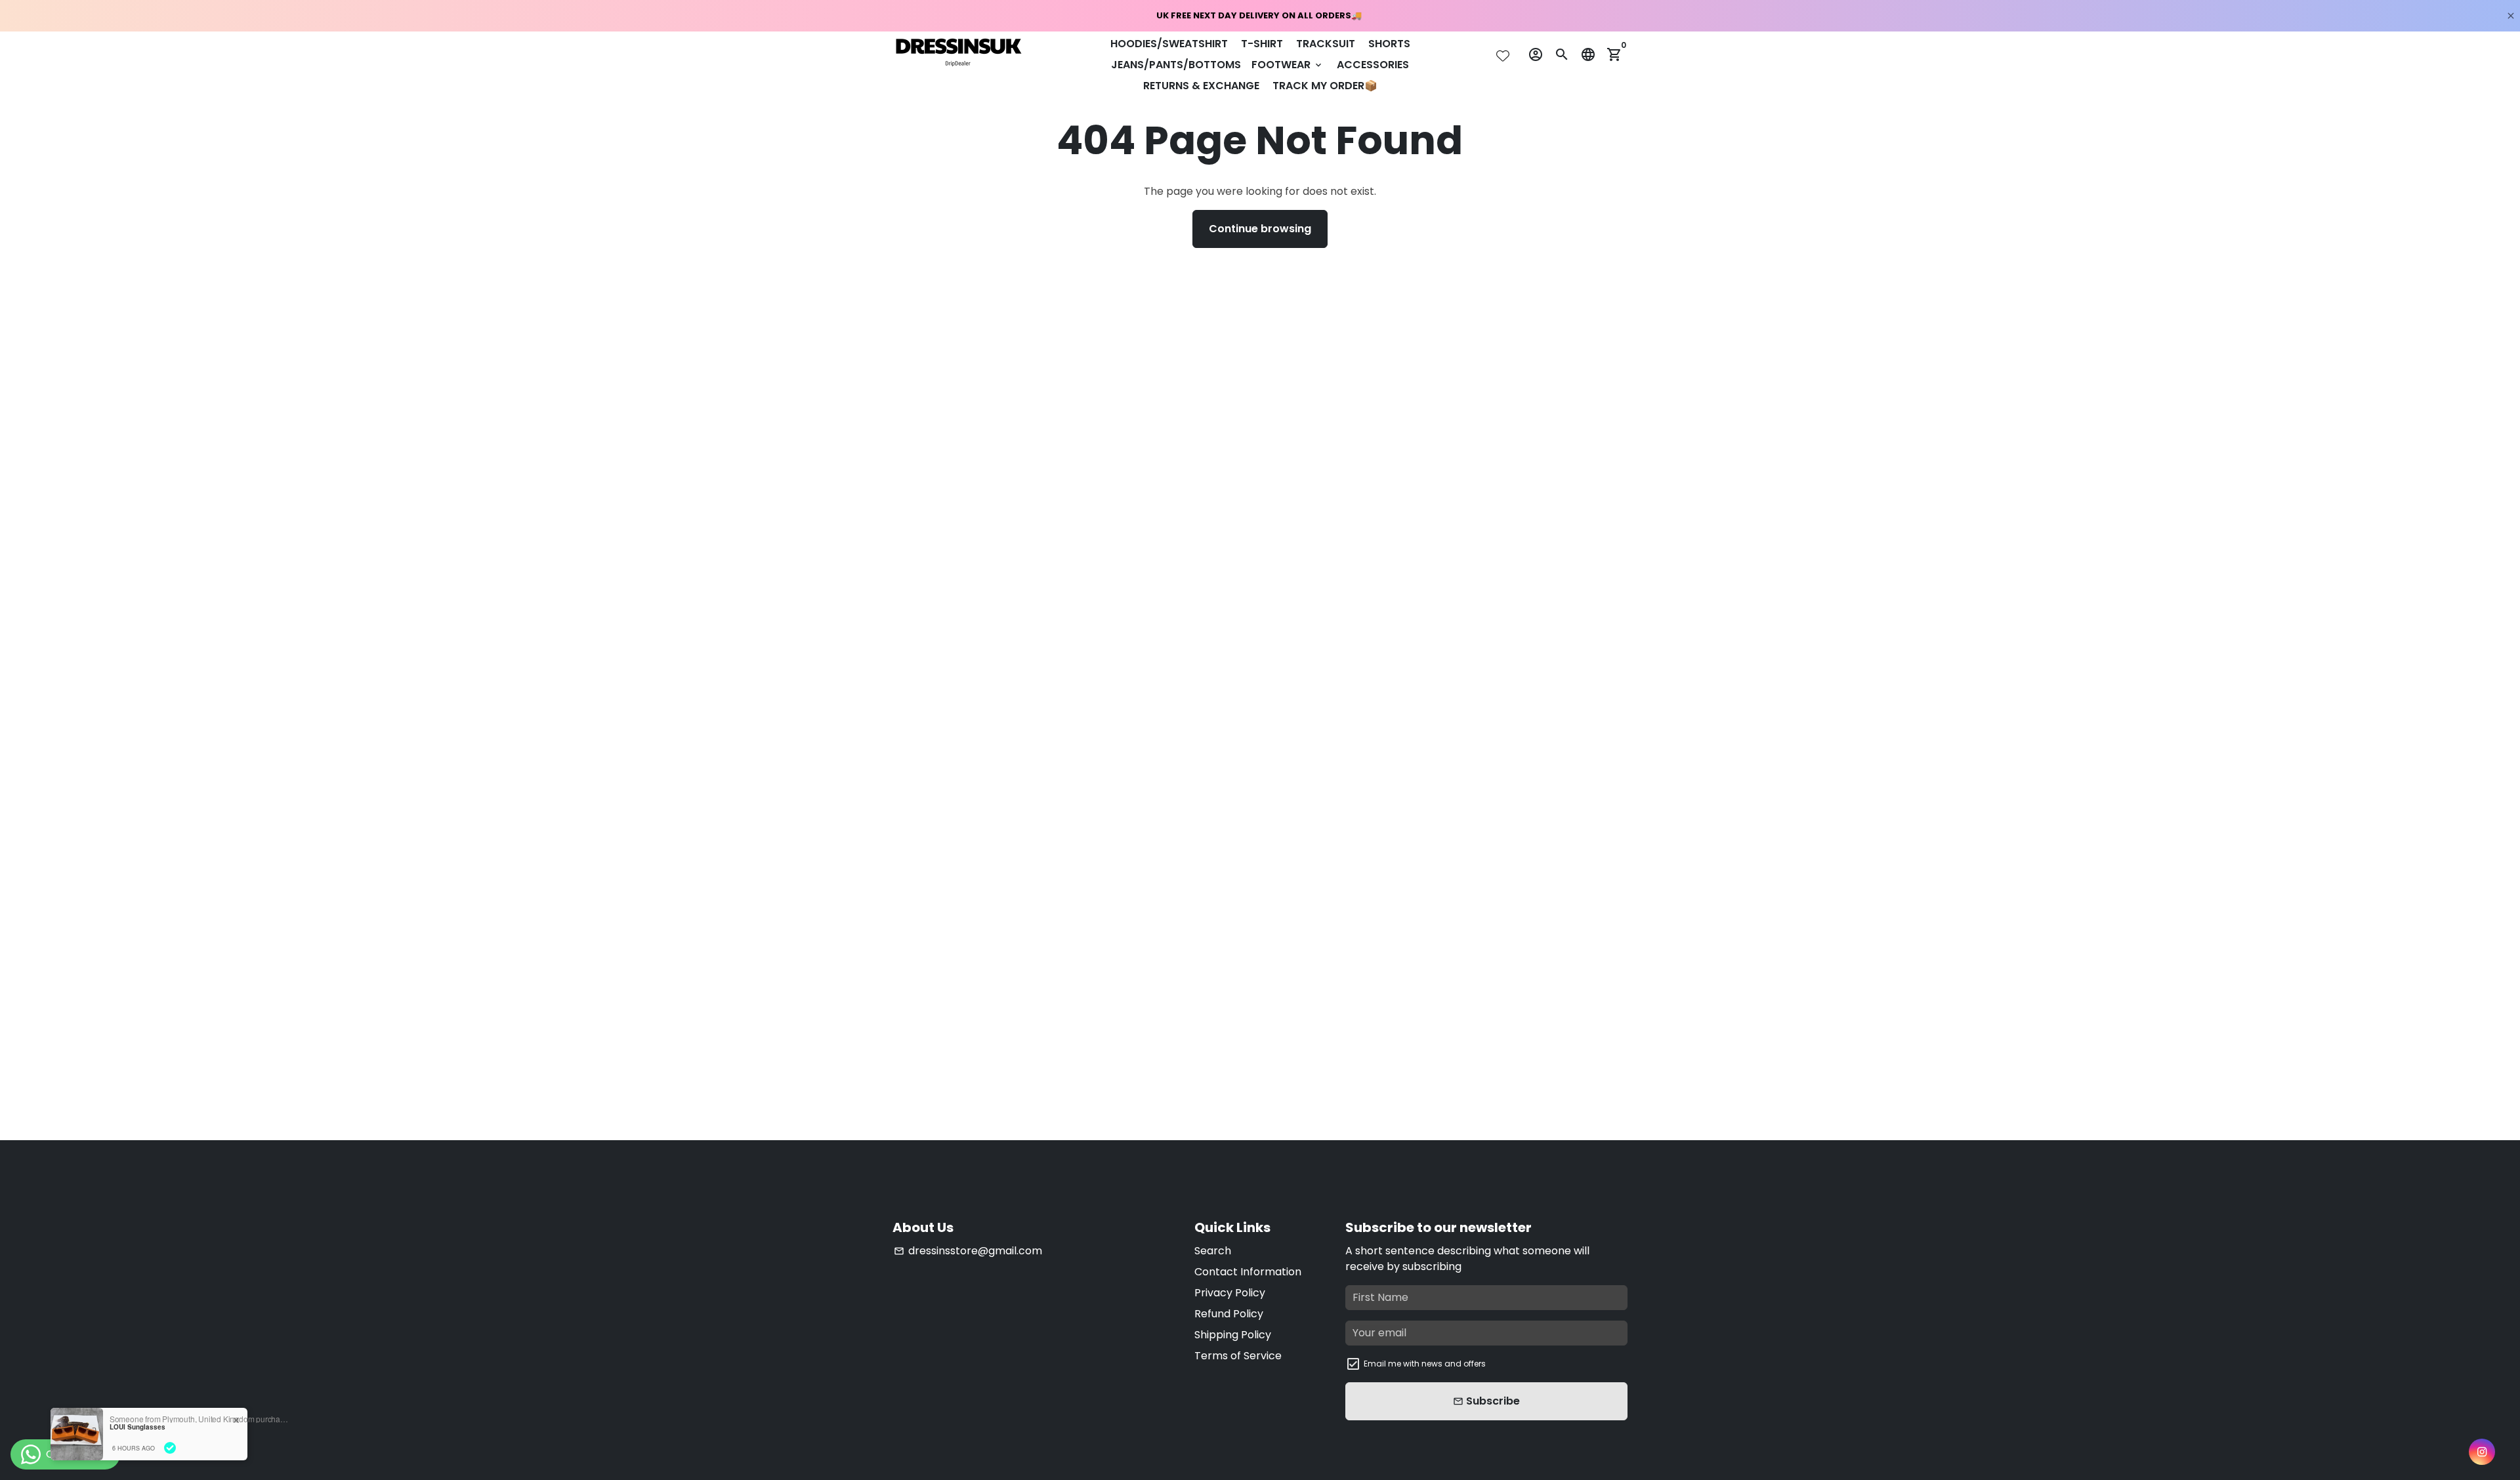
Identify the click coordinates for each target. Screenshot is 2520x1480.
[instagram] (2482, 1452)
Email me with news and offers (1425, 1364)
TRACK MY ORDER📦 (1325, 86)
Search (1213, 1251)
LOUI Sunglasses (137, 1427)
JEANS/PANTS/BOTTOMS (1176, 65)
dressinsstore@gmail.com (968, 1251)
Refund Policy (1229, 1314)
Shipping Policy (1233, 1335)
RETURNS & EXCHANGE (1201, 86)
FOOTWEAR (1288, 65)
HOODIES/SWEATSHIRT (1169, 44)
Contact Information (1248, 1272)
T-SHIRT (1262, 44)
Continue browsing (1260, 229)
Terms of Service (1238, 1356)
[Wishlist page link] (1503, 56)
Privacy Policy (1230, 1293)
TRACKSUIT (1326, 44)
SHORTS (1389, 44)
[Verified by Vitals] (170, 1448)
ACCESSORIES (1373, 65)
